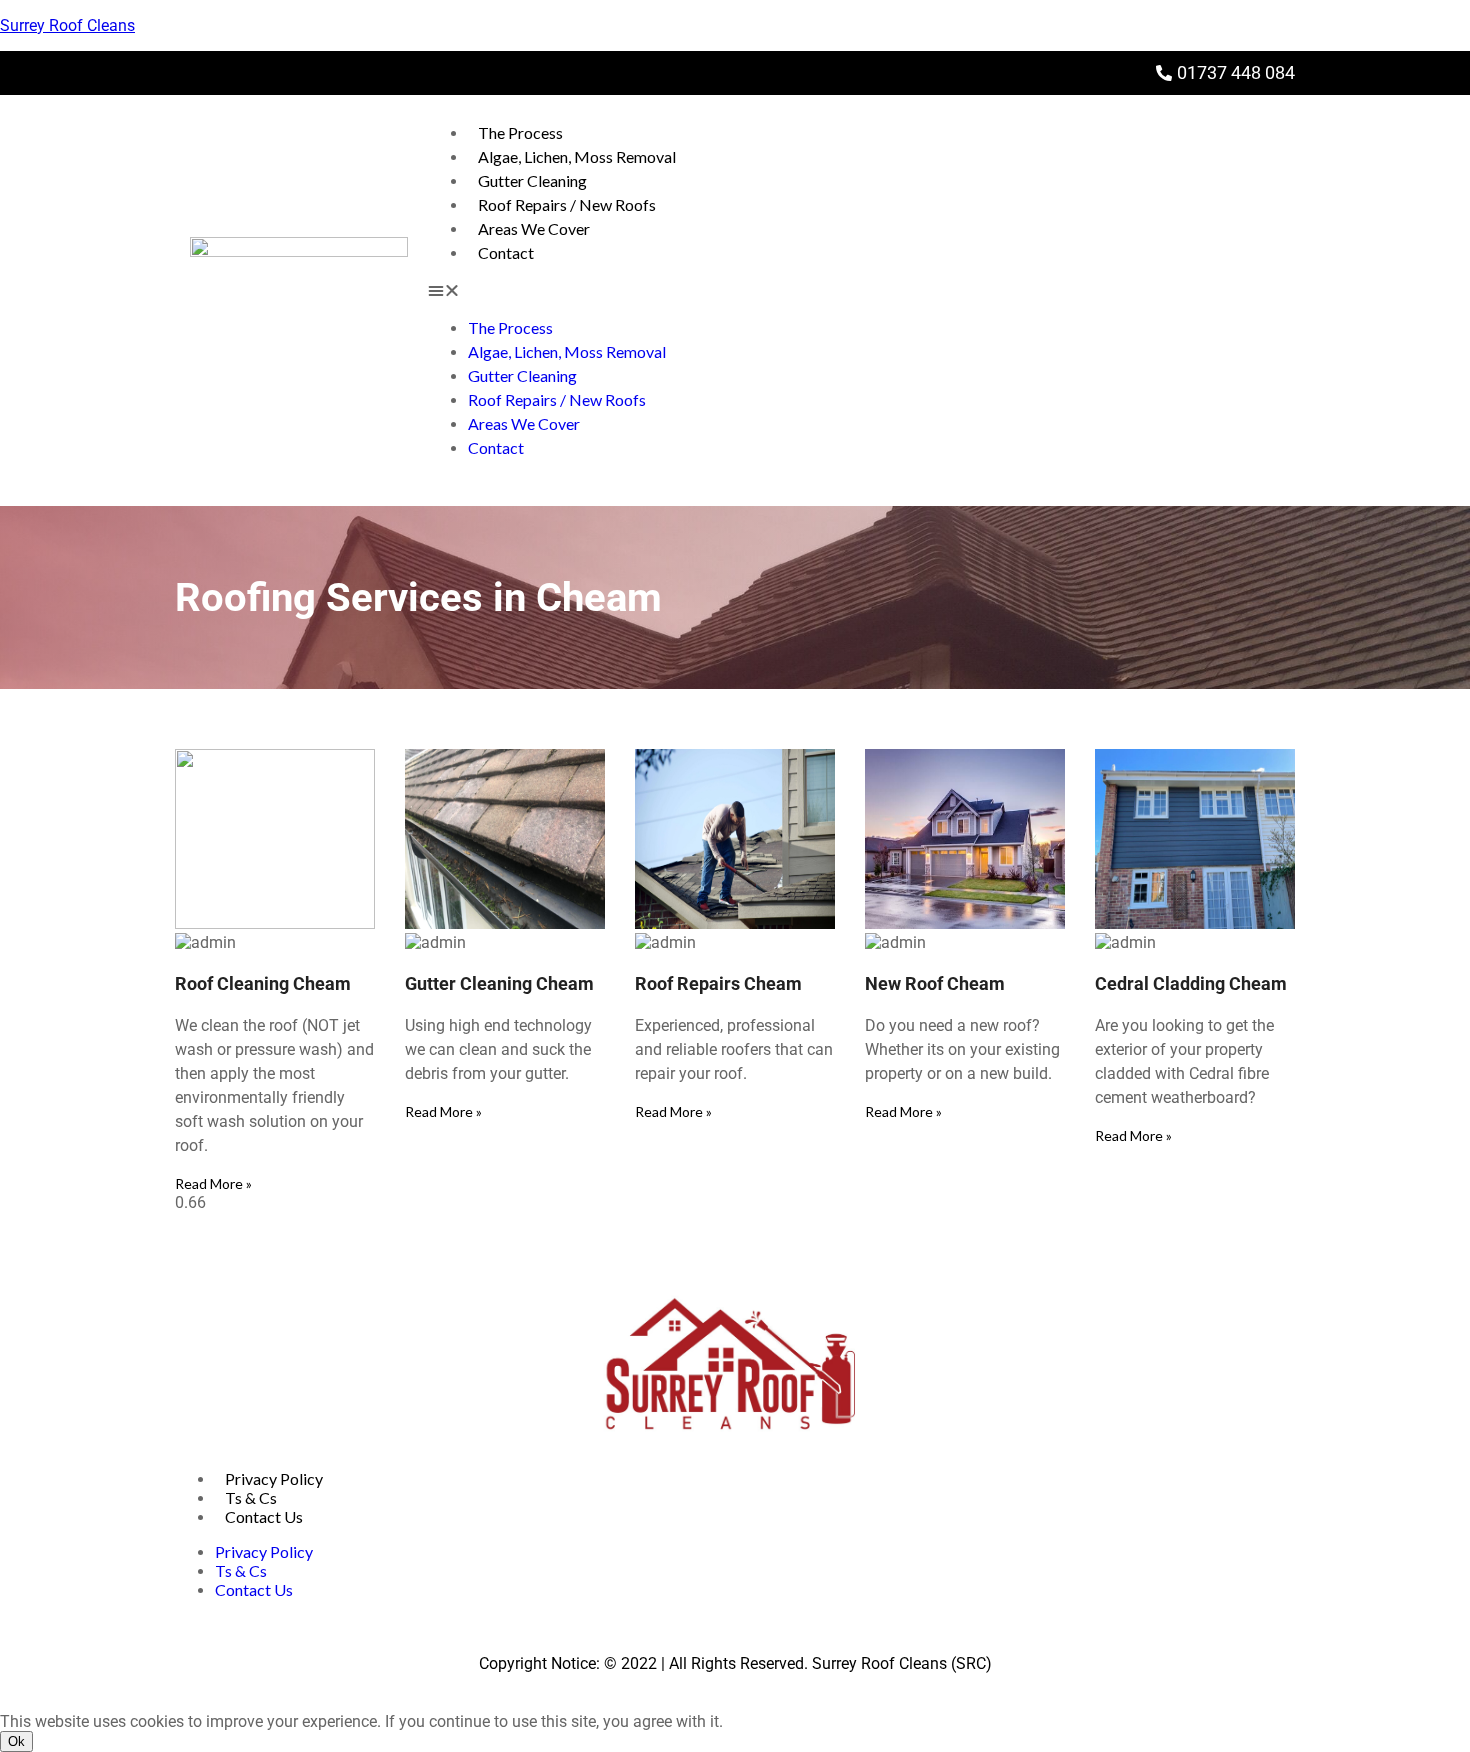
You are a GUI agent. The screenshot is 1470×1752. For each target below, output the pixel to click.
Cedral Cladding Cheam (1191, 983)
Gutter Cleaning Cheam (499, 983)
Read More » (213, 1183)
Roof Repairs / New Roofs (567, 204)
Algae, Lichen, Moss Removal (577, 156)
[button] (861, 290)
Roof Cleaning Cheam (263, 983)
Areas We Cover (534, 228)
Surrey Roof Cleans (67, 25)
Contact (506, 252)
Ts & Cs (251, 1497)
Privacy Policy (274, 1478)
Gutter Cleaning (532, 180)
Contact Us (264, 1516)
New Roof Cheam (935, 983)
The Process (520, 132)
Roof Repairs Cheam (718, 983)
